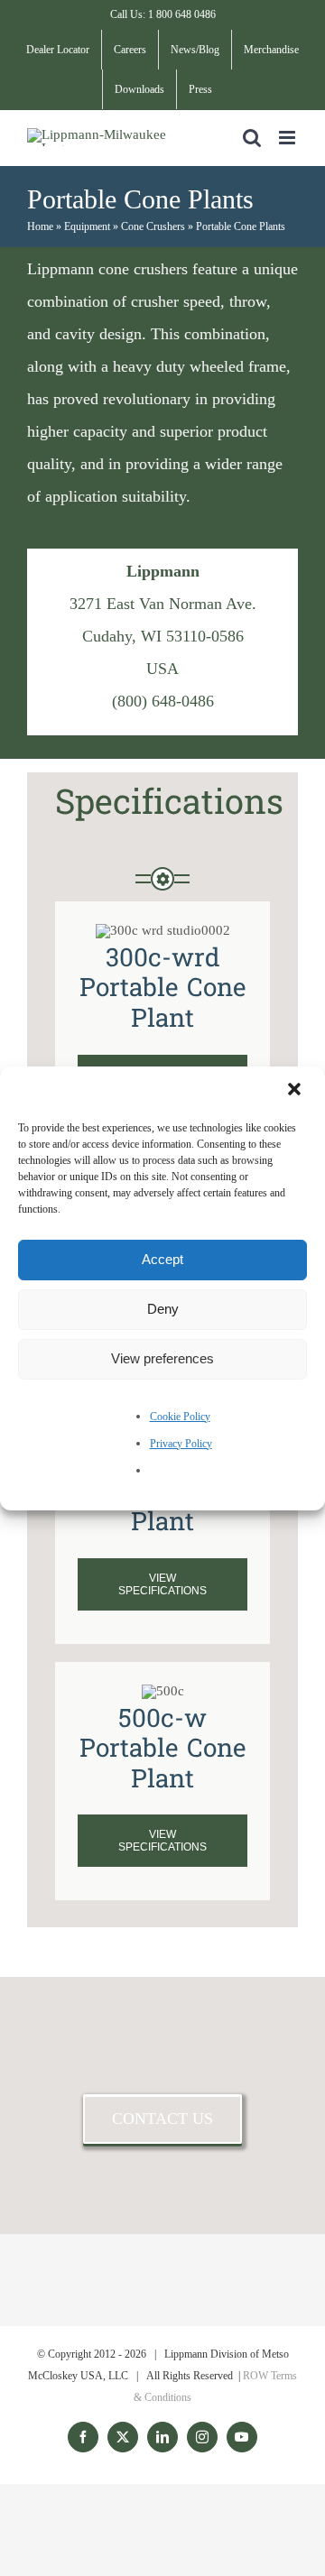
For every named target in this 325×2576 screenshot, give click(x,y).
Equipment (87, 226)
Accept (162, 1259)
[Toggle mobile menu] (288, 138)
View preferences (162, 1358)
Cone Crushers (153, 226)
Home (40, 226)
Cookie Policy (180, 1417)
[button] (296, 1091)
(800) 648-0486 (163, 701)
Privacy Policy (181, 1444)
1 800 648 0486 (182, 14)
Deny (163, 1309)
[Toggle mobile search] (252, 138)
